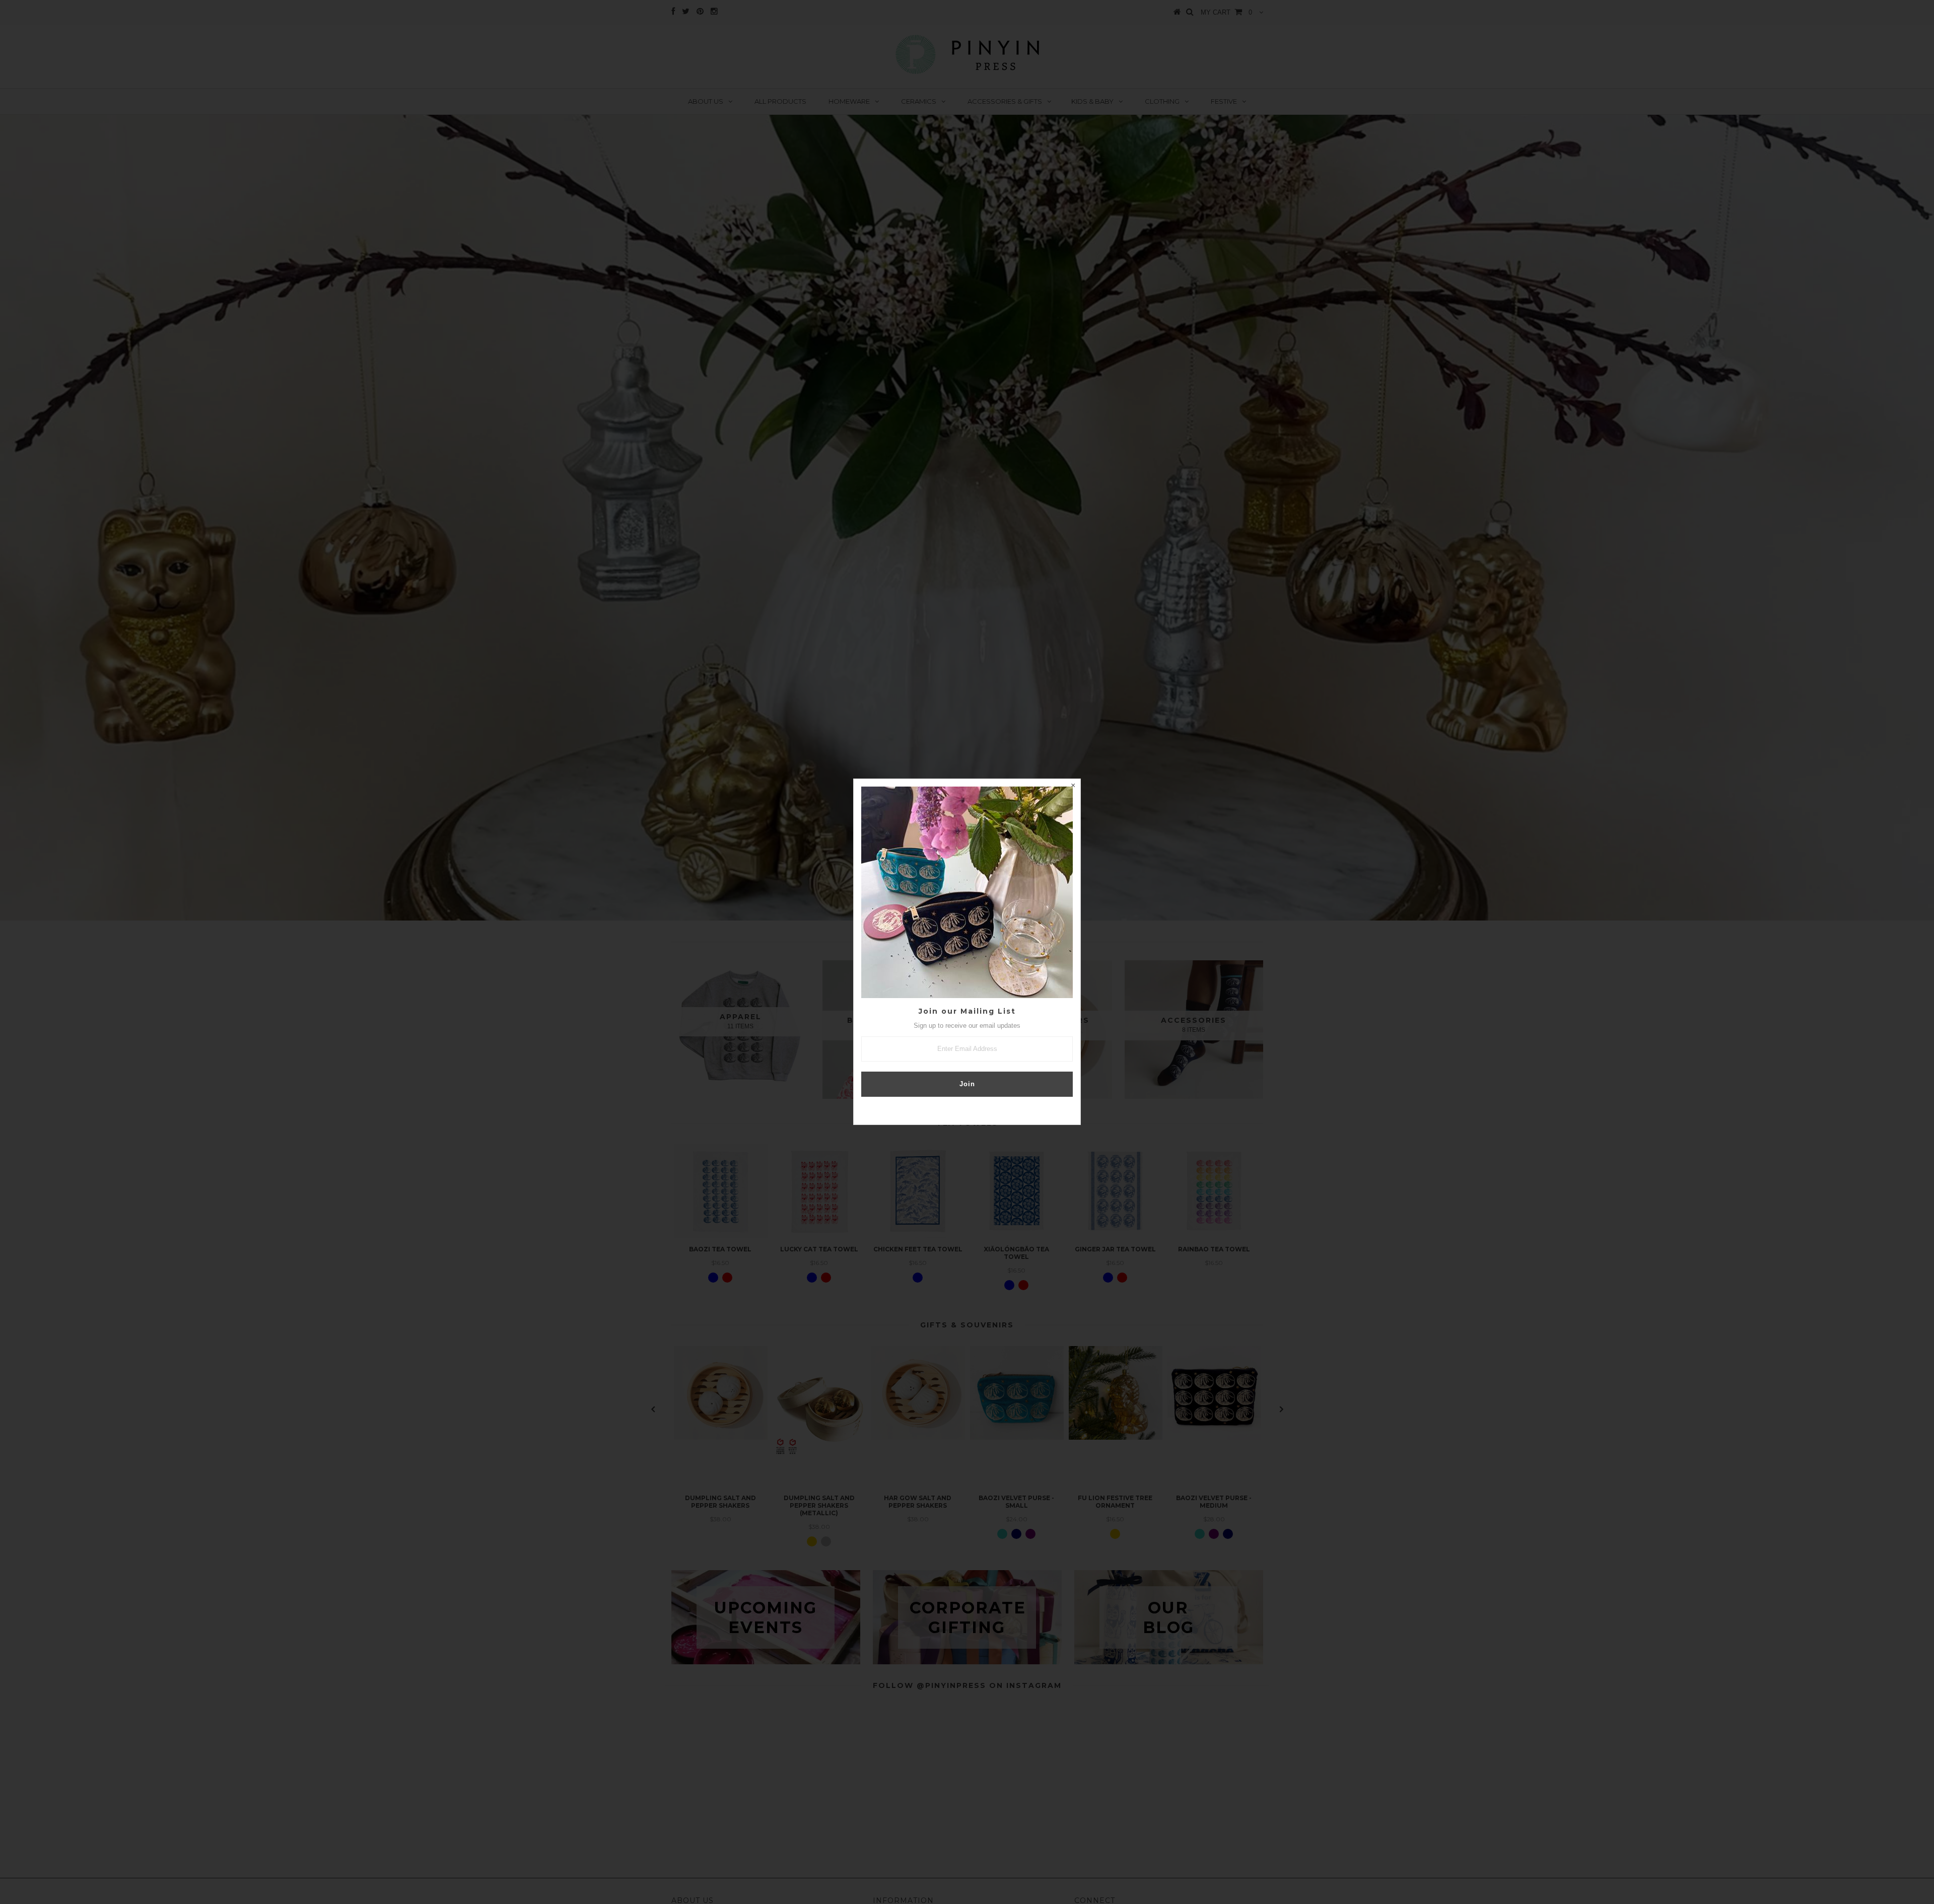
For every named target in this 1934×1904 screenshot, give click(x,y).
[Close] (1073, 787)
